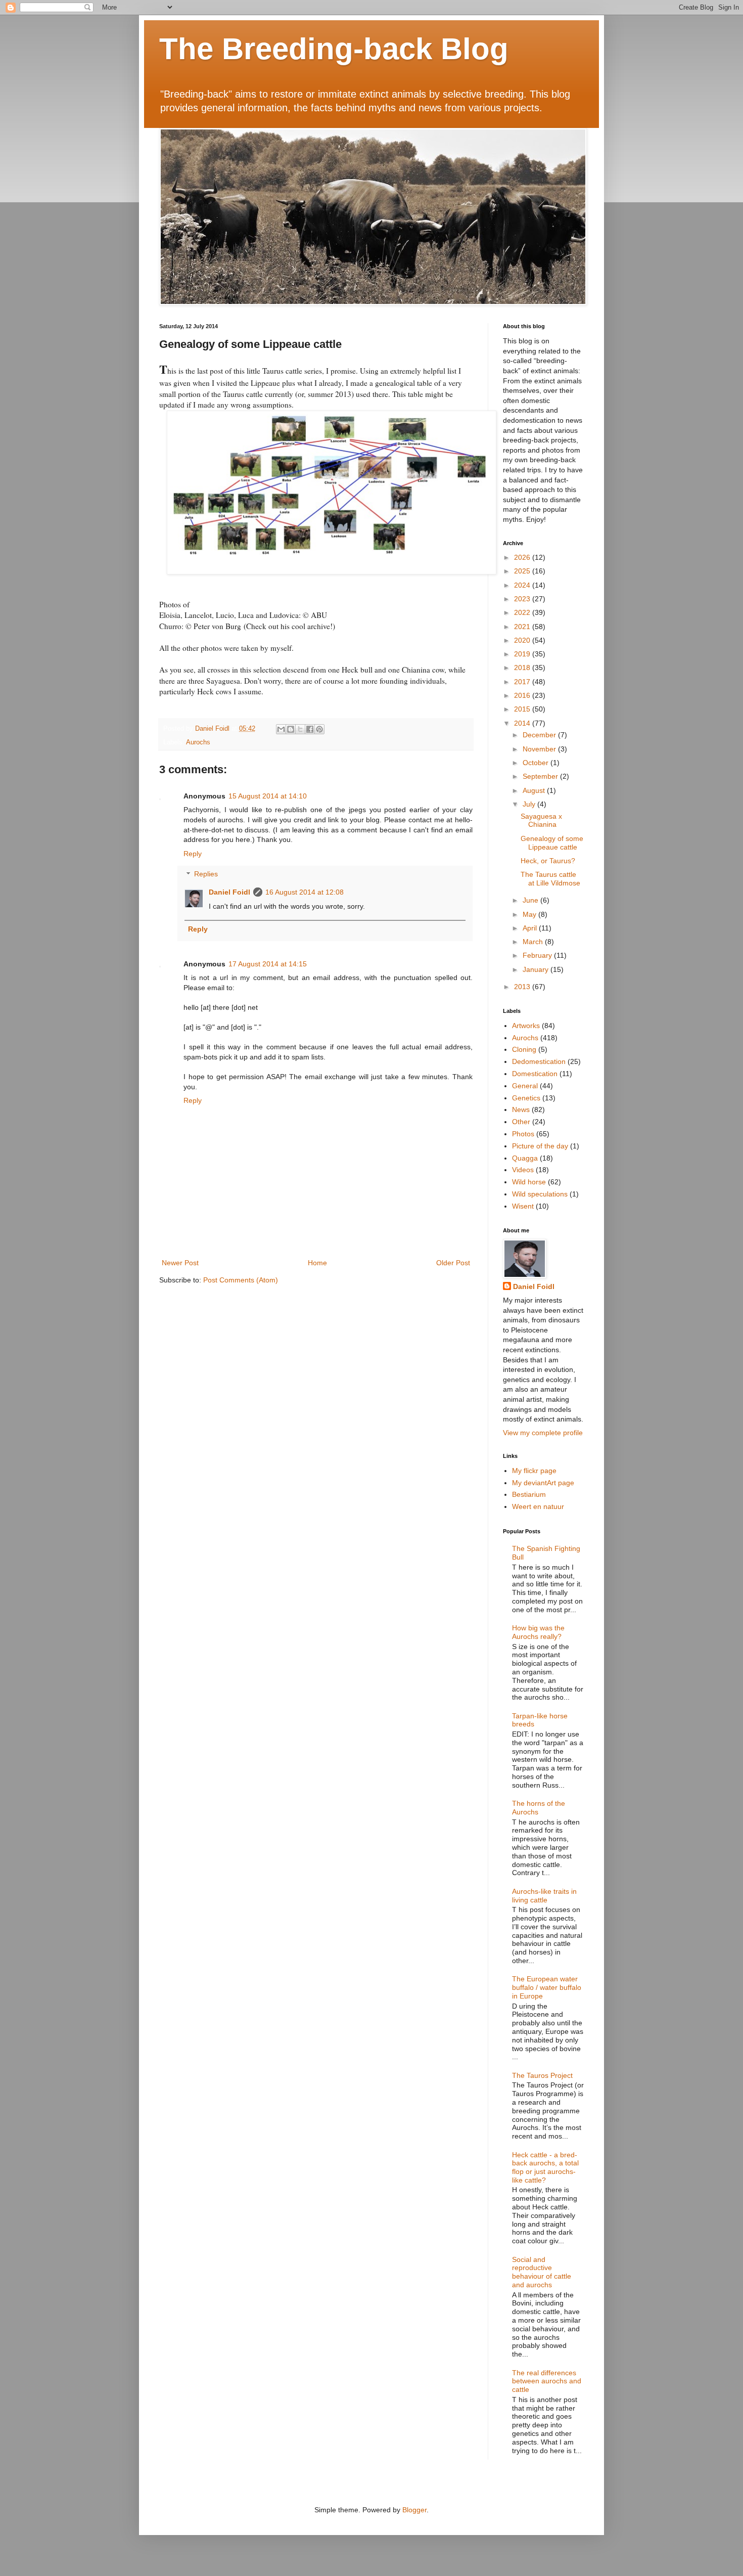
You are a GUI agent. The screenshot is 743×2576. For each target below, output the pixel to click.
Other (521, 1122)
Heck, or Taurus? (548, 861)
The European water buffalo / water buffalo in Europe (547, 1987)
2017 (523, 682)
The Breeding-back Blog (334, 49)
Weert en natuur (538, 1506)
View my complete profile (543, 1433)
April (531, 928)
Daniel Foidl (229, 892)
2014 (523, 723)
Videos (523, 1170)
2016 (523, 695)
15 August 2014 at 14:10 (268, 796)
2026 (523, 557)
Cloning (524, 1049)
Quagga (525, 1158)
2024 (523, 585)
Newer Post (180, 1263)
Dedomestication (539, 1061)
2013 (523, 987)
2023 (523, 599)
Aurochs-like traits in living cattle (544, 1896)
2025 (523, 571)
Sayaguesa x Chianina (541, 820)
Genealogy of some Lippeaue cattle (552, 843)
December (540, 735)
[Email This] (281, 729)
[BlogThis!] (291, 729)
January (537, 969)
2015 (523, 709)
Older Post (453, 1263)
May (530, 914)
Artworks (526, 1026)
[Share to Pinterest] (319, 729)
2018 (523, 668)
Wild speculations (540, 1194)
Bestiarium (529, 1494)
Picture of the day (540, 1146)
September (541, 776)
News (521, 1109)
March (534, 942)
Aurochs (198, 742)
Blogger (414, 2510)
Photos (523, 1134)
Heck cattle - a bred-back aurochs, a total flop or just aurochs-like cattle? (545, 2167)
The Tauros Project (542, 2075)
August (535, 790)
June (531, 900)
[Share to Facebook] (310, 729)
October (537, 763)
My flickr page (534, 1471)
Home (317, 1263)
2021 (523, 627)
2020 (523, 640)
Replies (206, 874)
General (525, 1086)
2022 (523, 612)
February (538, 955)
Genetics (526, 1098)
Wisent (523, 1206)
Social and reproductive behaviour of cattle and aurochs (542, 2272)
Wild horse (529, 1182)
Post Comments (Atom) (241, 1280)
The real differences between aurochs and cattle (547, 2381)
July (530, 804)
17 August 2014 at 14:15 (268, 964)
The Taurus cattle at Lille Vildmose (550, 879)
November (540, 749)
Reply (193, 854)
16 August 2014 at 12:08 (305, 892)
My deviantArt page (543, 1483)
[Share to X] (300, 729)
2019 (523, 654)
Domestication (535, 1074)
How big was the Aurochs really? (538, 1632)
